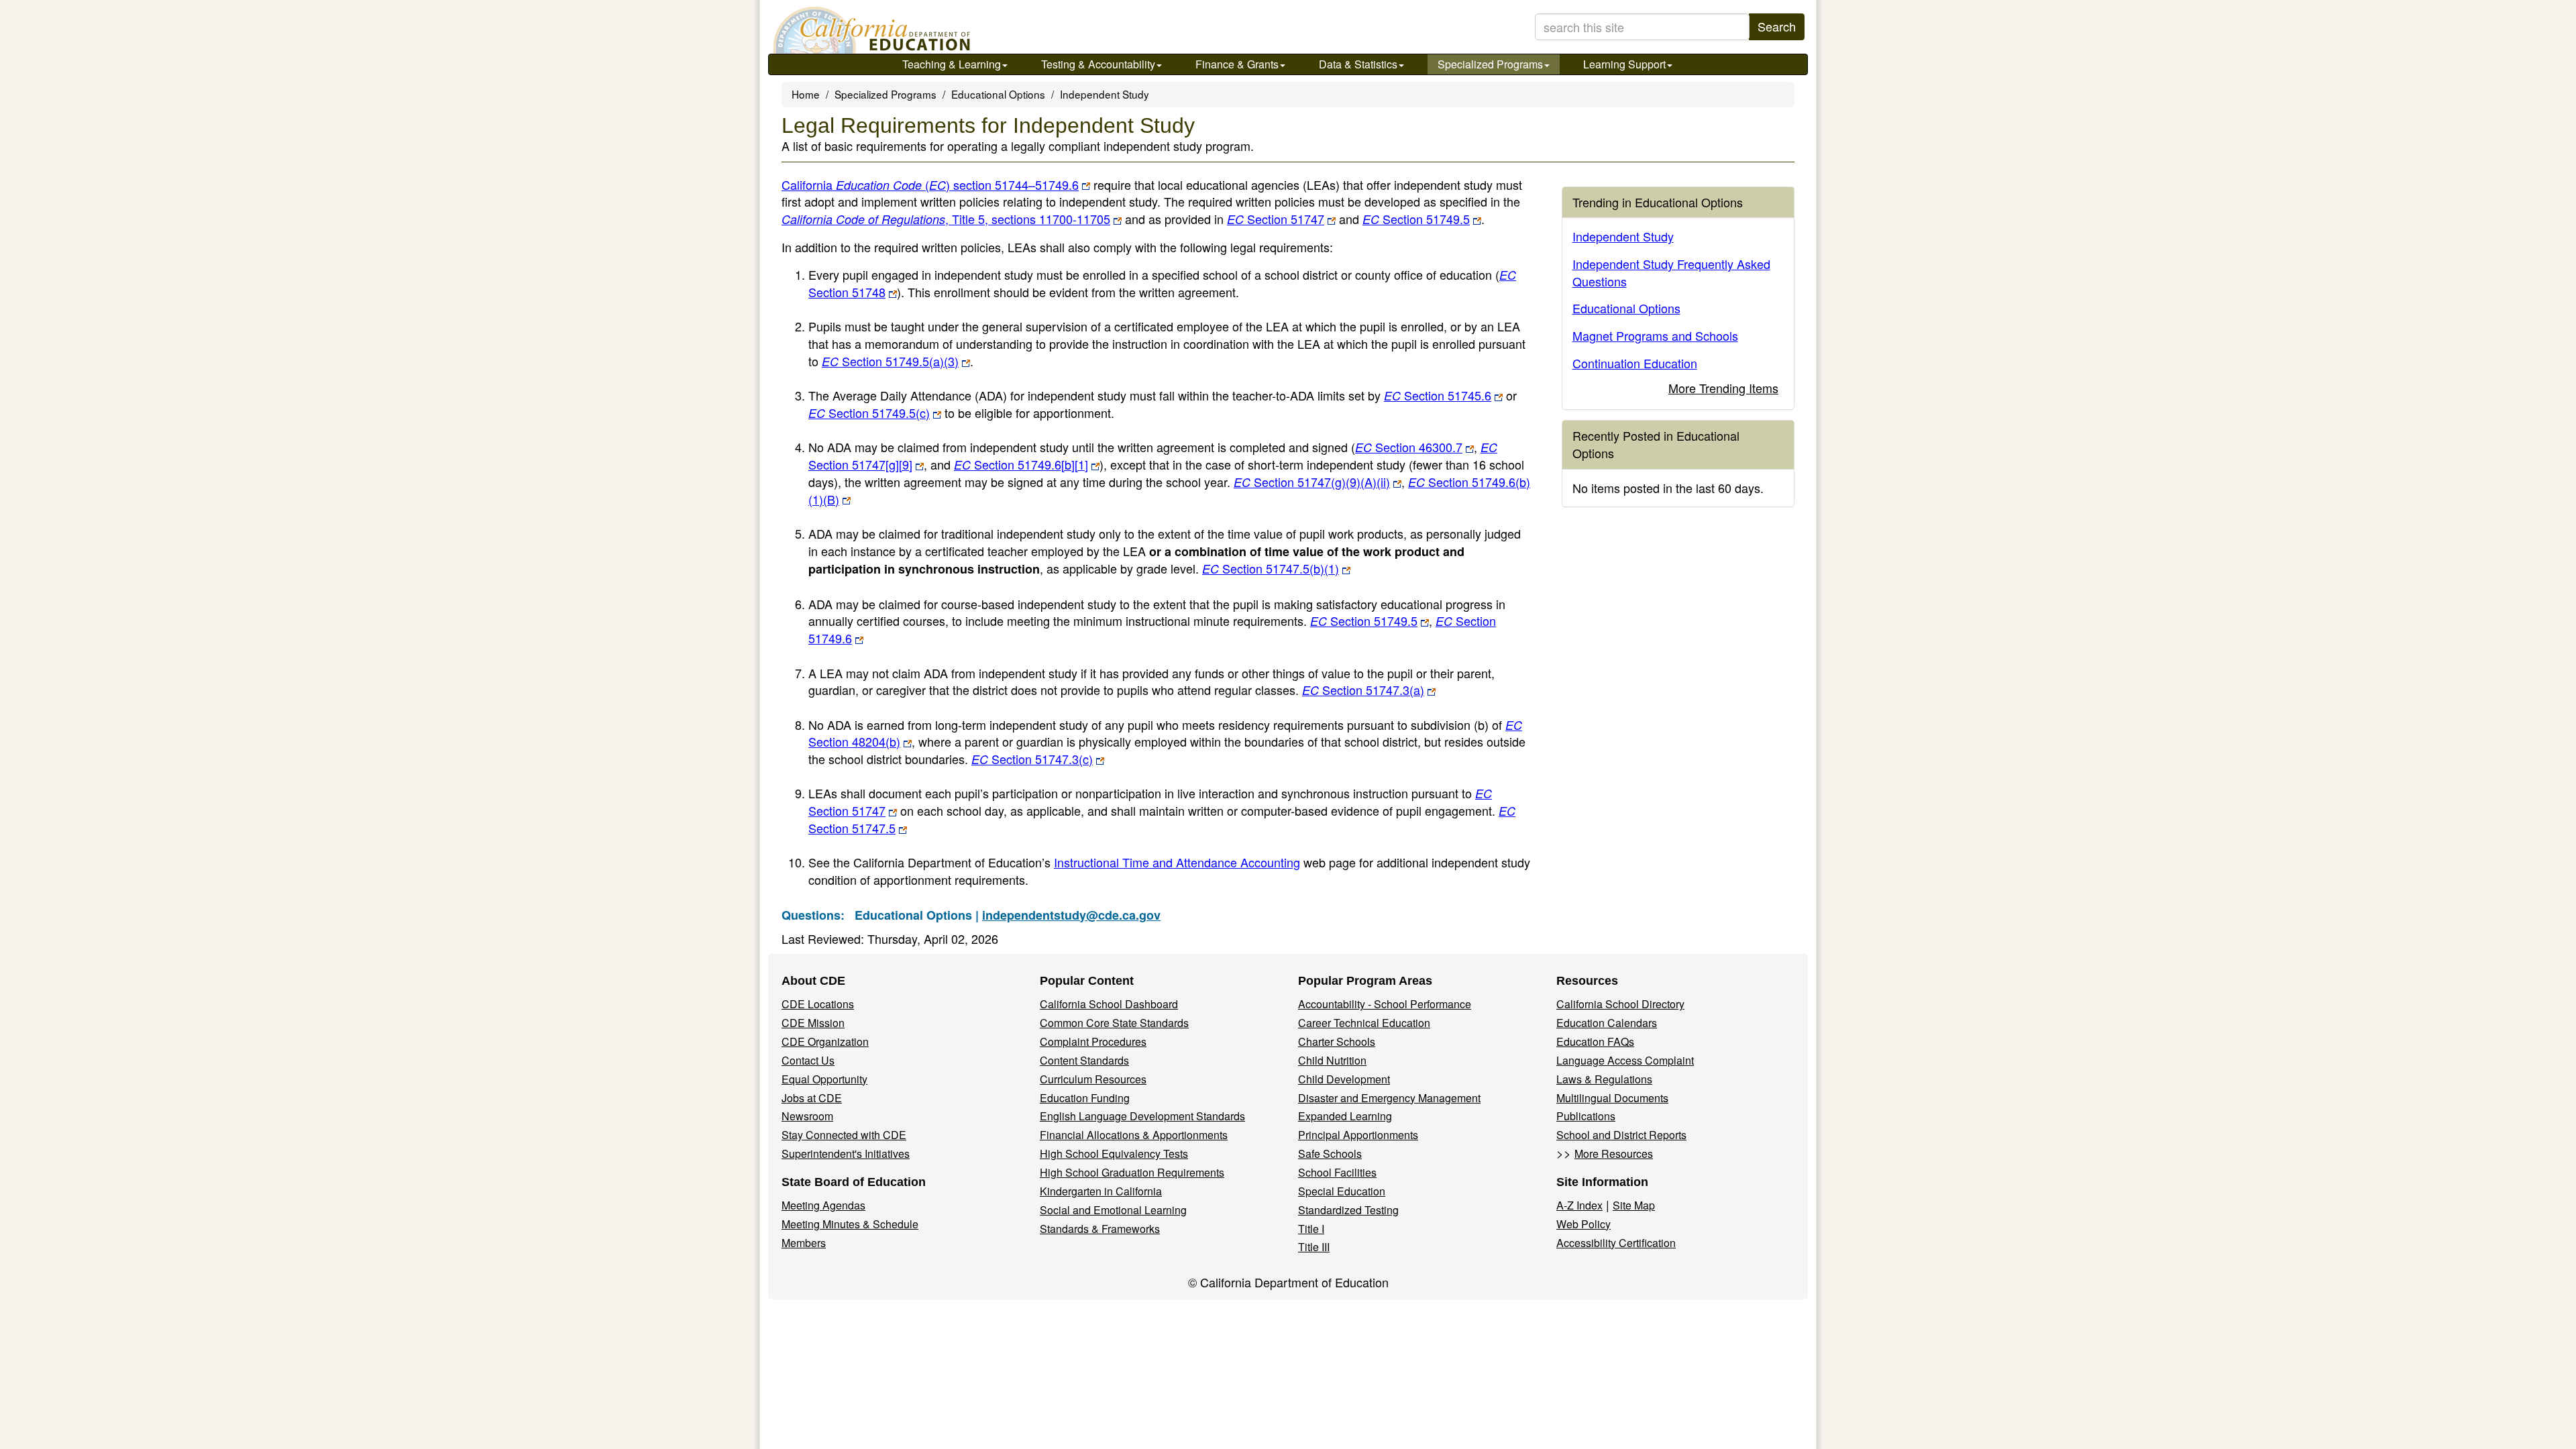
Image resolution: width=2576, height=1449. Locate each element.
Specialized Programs (1490, 64)
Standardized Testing (1348, 1210)
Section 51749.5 (1416, 219)
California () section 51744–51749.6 (930, 184)
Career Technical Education (1364, 1023)
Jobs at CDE (812, 1098)
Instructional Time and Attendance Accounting (1177, 862)
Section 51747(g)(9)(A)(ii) (1312, 482)
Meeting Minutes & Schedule (850, 1224)
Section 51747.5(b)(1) (1271, 568)
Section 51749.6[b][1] (1021, 464)
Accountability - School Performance (1385, 1004)
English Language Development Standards (1142, 1116)
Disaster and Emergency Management (1389, 1098)
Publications (1586, 1116)
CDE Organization (825, 1041)
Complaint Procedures (1093, 1041)
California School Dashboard (1109, 1004)
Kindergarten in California (1101, 1191)
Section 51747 (1276, 219)
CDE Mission (813, 1023)
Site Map (1634, 1205)
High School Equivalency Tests (1114, 1153)
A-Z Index (1579, 1205)
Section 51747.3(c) (1032, 759)
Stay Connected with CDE (844, 1135)
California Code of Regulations (863, 219)
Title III (1314, 1247)
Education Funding (1085, 1098)
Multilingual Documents (1612, 1098)
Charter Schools (1337, 1041)
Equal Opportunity (824, 1079)
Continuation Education (1635, 363)
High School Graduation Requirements (1132, 1172)
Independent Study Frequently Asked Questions (1671, 272)
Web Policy (1584, 1224)
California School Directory (1620, 1004)
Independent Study (1105, 94)
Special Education (1342, 1191)
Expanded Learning (1345, 1116)
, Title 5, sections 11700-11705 (1028, 219)
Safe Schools (1330, 1153)
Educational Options (998, 94)
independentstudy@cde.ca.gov (1071, 915)
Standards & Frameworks (1100, 1229)
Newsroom (807, 1116)
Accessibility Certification (1616, 1243)
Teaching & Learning (952, 64)
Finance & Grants (1237, 64)
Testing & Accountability (1098, 64)
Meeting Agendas (823, 1205)
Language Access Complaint (1625, 1060)
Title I (1311, 1229)
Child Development (1344, 1079)
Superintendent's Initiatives (846, 1153)
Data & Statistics (1358, 64)
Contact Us (808, 1060)
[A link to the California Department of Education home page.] (870, 30)
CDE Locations (818, 1004)
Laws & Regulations (1604, 1079)
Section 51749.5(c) (869, 413)
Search (1777, 26)
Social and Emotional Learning (1113, 1210)
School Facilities (1337, 1172)
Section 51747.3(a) (1363, 690)
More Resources (1614, 1153)
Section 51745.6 (1438, 395)
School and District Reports (1621, 1135)
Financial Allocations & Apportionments (1134, 1135)
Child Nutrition (1332, 1060)
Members (804, 1243)
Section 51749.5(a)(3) (890, 361)
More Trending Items (1723, 388)
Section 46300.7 (1409, 447)
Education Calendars (1607, 1023)
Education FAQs (1595, 1041)
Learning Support (1624, 64)
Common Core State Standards (1114, 1023)
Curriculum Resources (1093, 1079)
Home (806, 94)
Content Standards (1084, 1060)
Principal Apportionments (1358, 1135)
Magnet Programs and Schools (1655, 335)
